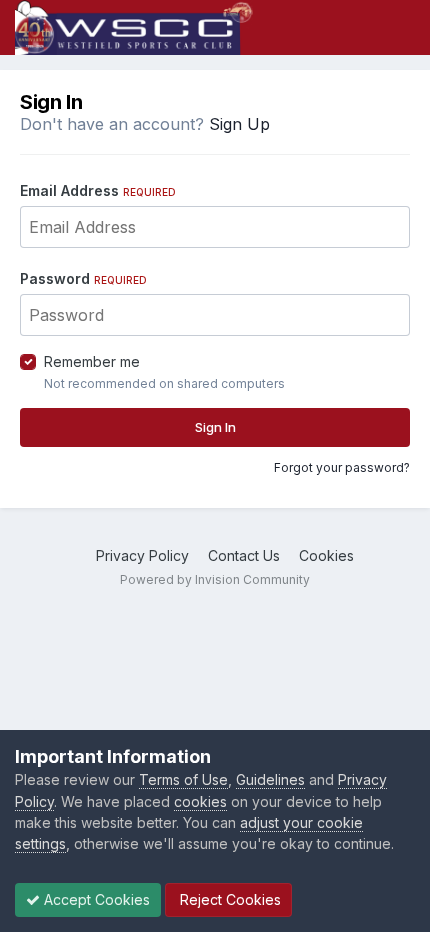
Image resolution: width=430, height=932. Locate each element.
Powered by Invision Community (215, 579)
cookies (200, 801)
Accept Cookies (95, 899)
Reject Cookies (228, 899)
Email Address (98, 190)
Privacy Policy (142, 555)
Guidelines (270, 779)
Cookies (326, 555)
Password (83, 278)
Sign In (215, 427)
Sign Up (239, 124)
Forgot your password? (342, 467)
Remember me (92, 361)
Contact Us (244, 555)
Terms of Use (183, 779)
